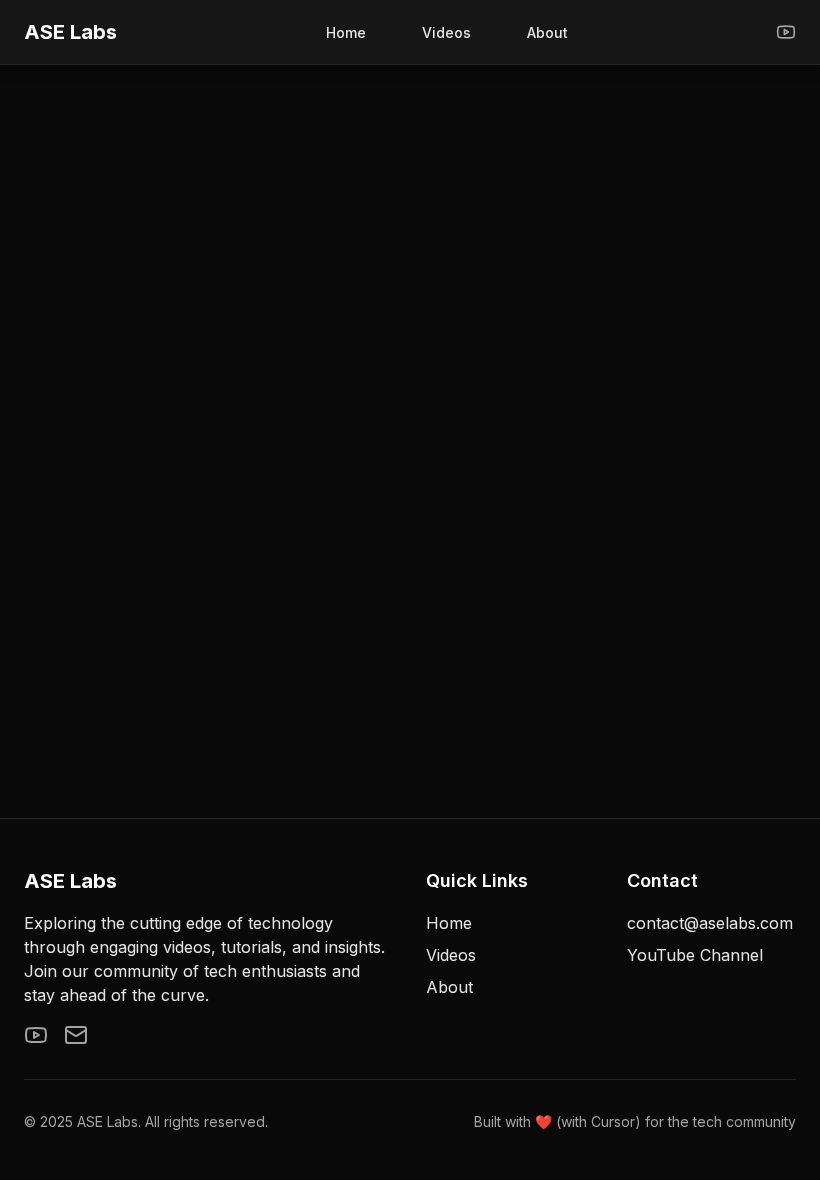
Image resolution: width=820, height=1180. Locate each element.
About (547, 32)
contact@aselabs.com (710, 923)
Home (346, 32)
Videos (446, 32)
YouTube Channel (695, 955)
